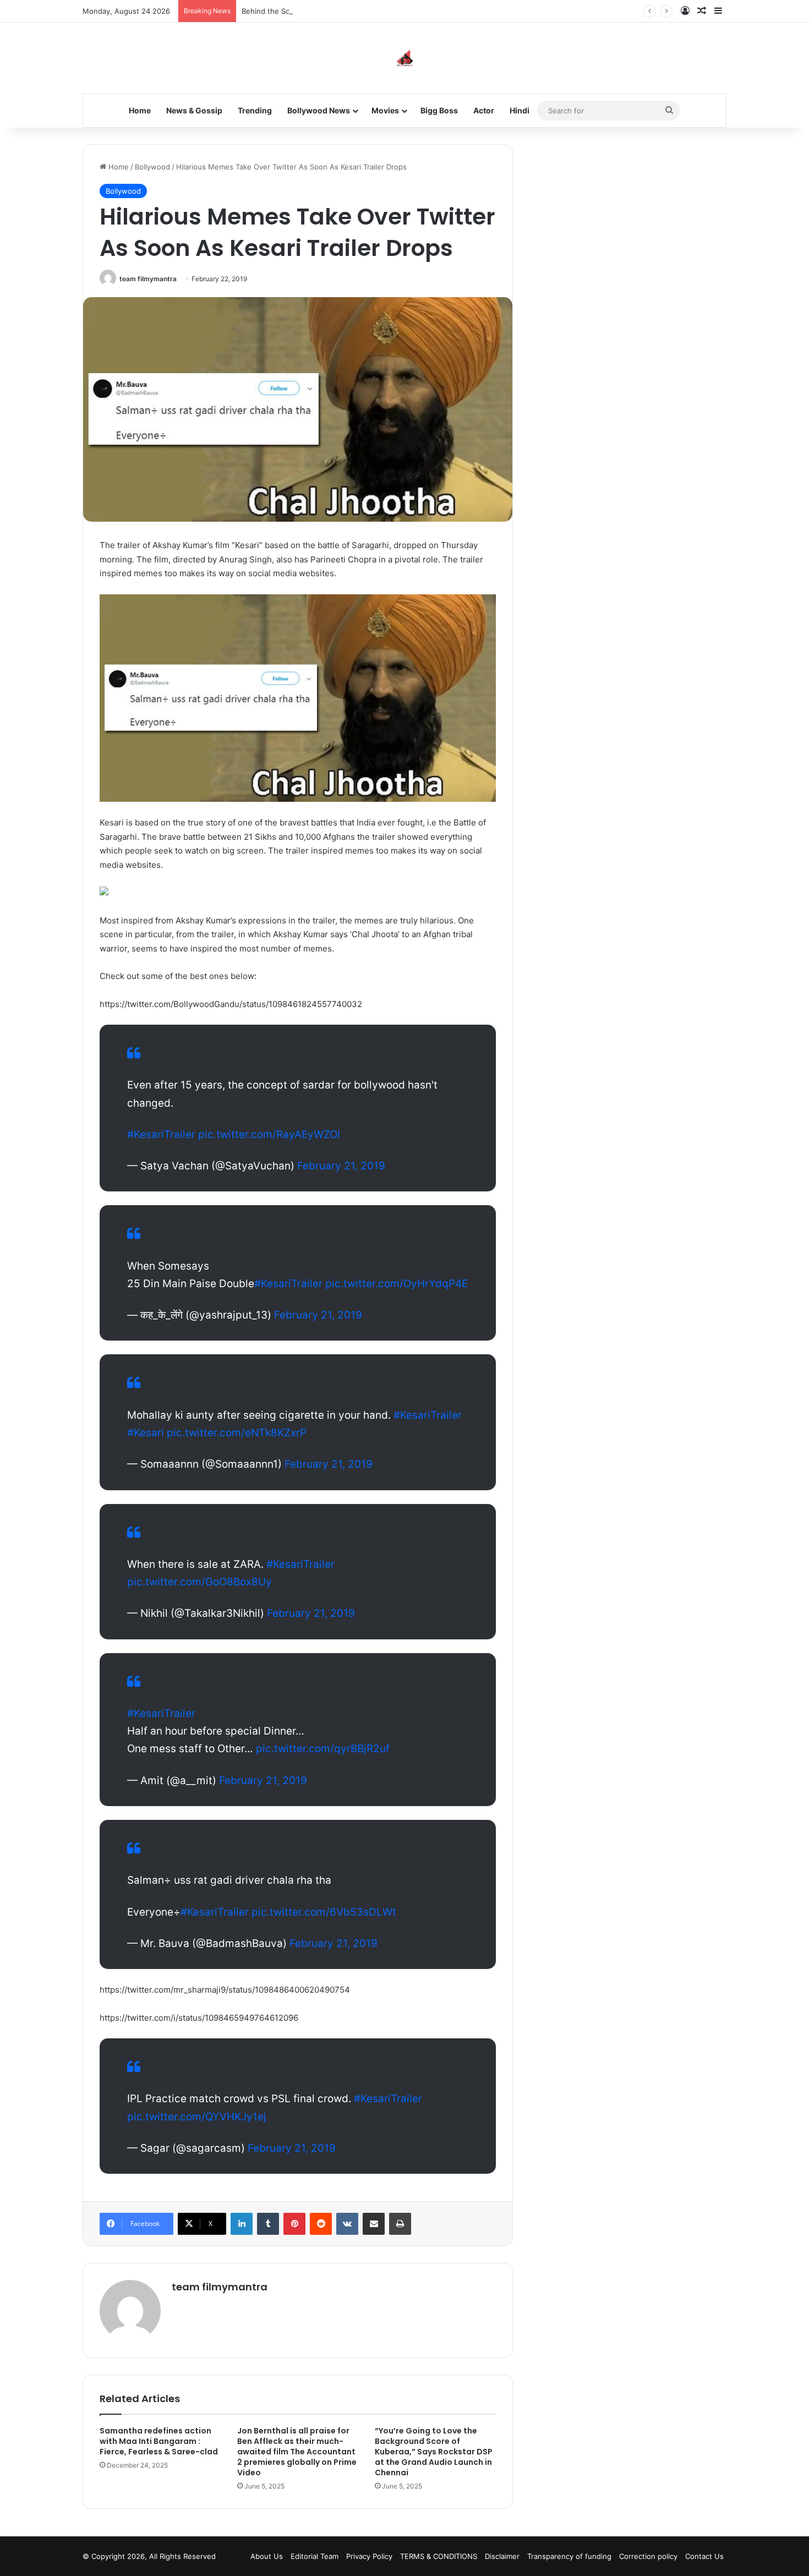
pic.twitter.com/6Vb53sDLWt (324, 1912)
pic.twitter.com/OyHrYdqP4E (397, 1284)
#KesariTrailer (161, 1134)
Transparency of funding (569, 2556)
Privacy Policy (369, 2556)
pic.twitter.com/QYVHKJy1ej (197, 2117)
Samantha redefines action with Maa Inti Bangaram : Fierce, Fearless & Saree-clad (159, 2441)
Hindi (520, 110)
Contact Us (704, 2556)
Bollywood (152, 167)
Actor (484, 110)
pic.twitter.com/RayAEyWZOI (269, 1134)
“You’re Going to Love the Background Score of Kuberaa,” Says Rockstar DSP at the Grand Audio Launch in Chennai (434, 2452)
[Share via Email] (374, 2224)
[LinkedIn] (242, 2224)
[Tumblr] (268, 2224)
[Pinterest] (294, 2224)
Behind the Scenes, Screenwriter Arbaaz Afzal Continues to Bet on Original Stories (384, 11)
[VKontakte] (347, 2224)
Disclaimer (502, 2556)
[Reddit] (321, 2224)
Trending (255, 110)
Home (140, 110)
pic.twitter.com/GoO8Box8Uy (199, 1582)
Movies (385, 110)
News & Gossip (194, 110)
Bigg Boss (439, 110)
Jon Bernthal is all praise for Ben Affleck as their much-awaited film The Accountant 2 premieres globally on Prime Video (297, 2452)
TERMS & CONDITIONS (439, 2556)
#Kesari (146, 1433)
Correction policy (648, 2556)
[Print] (400, 2224)
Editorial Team (315, 2556)
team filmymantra (148, 279)
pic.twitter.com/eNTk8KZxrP (237, 1433)
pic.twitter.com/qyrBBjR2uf (323, 1749)
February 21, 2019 (341, 1166)
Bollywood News (319, 110)
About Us (267, 2556)
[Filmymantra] (405, 58)
